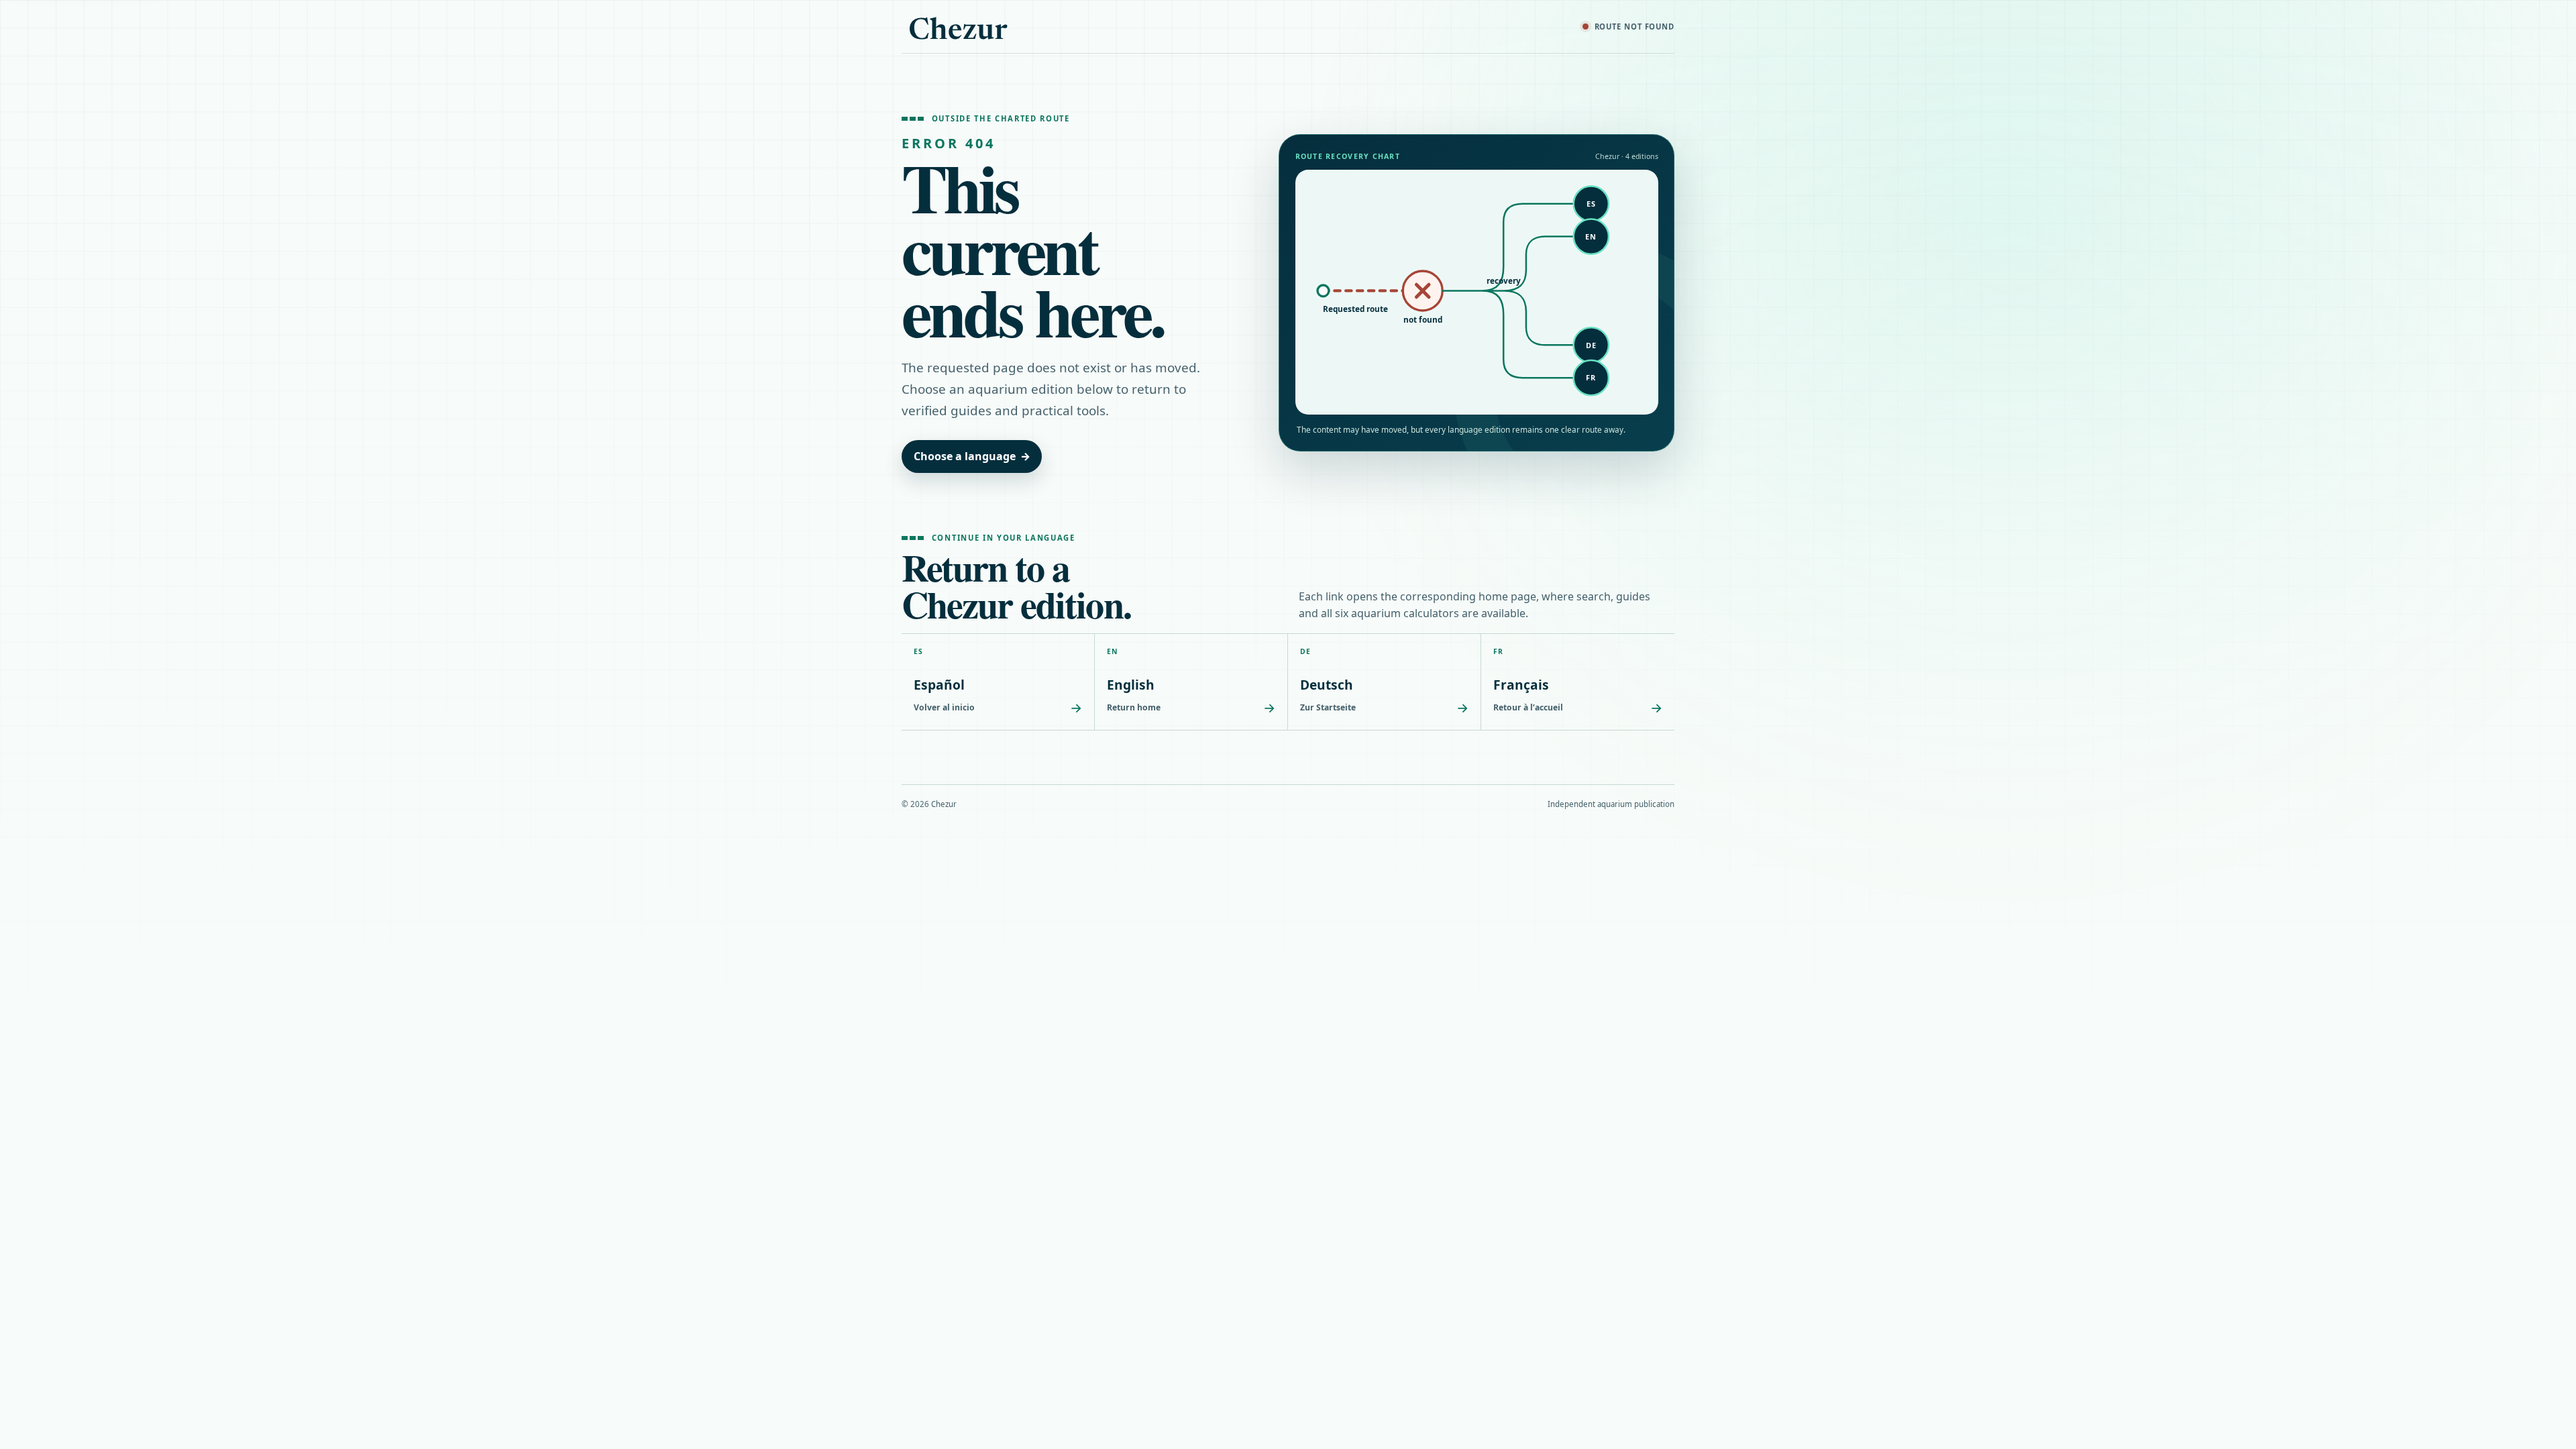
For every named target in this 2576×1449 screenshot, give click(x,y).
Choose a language (972, 456)
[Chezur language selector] (959, 27)
